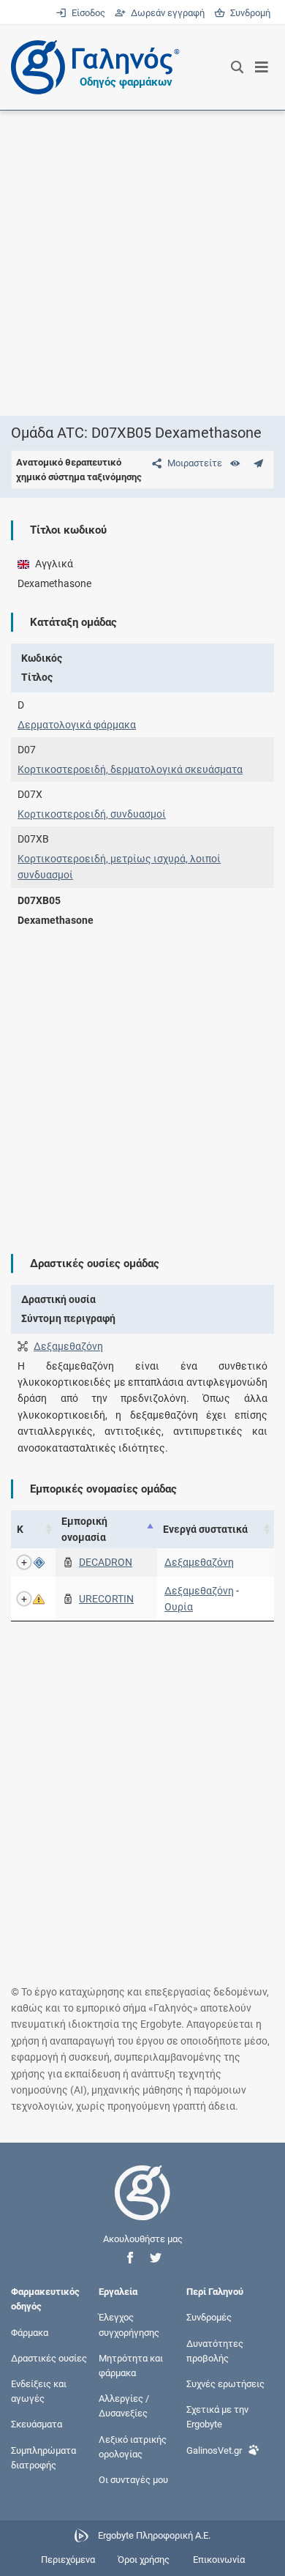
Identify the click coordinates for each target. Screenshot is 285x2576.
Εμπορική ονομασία (84, 1529)
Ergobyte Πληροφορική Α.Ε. (154, 2535)
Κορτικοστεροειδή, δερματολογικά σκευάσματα (130, 769)
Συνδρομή (248, 13)
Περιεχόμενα (68, 2560)
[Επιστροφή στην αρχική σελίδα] (142, 2206)
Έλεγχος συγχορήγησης (129, 2325)
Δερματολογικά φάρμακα (77, 725)
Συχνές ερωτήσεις (225, 2384)
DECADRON (106, 1562)
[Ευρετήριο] (235, 463)
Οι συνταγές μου (133, 2479)
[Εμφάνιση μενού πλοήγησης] (262, 67)
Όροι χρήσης (144, 2560)
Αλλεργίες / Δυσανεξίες (124, 2406)
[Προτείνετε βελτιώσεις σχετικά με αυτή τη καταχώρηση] (258, 463)
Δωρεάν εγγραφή (166, 13)
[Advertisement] (142, 263)
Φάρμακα (30, 2332)
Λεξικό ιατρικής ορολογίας (133, 2446)
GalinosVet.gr (214, 2450)
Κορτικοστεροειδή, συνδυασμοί (92, 814)
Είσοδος (87, 13)
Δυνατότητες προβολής (215, 2350)
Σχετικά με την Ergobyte (217, 2417)
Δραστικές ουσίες (49, 2357)
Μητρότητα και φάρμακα (131, 2365)
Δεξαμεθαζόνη (68, 1346)
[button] (130, 2258)
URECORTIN (106, 1599)
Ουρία (179, 1607)
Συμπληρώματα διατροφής (43, 2457)
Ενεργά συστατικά (205, 1529)
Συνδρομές (209, 2317)
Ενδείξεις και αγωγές (39, 2391)
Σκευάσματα (37, 2424)
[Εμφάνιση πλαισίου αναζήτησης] (237, 67)
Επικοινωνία (219, 2560)
